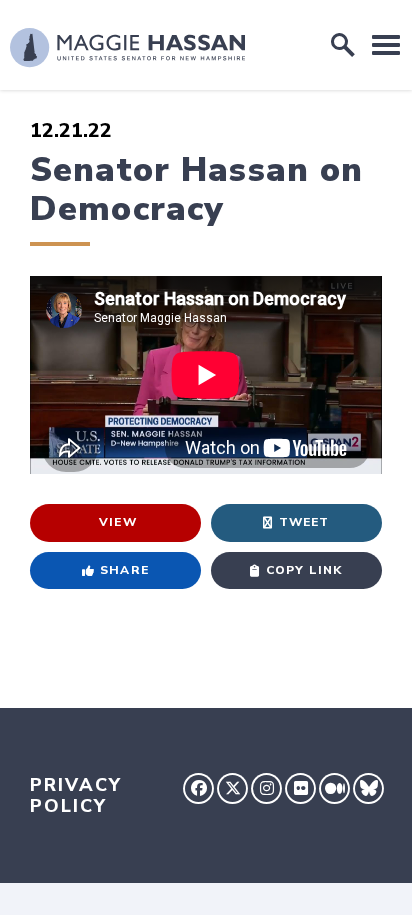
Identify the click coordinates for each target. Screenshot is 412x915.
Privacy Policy (76, 795)
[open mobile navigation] (386, 44)
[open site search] (343, 45)
